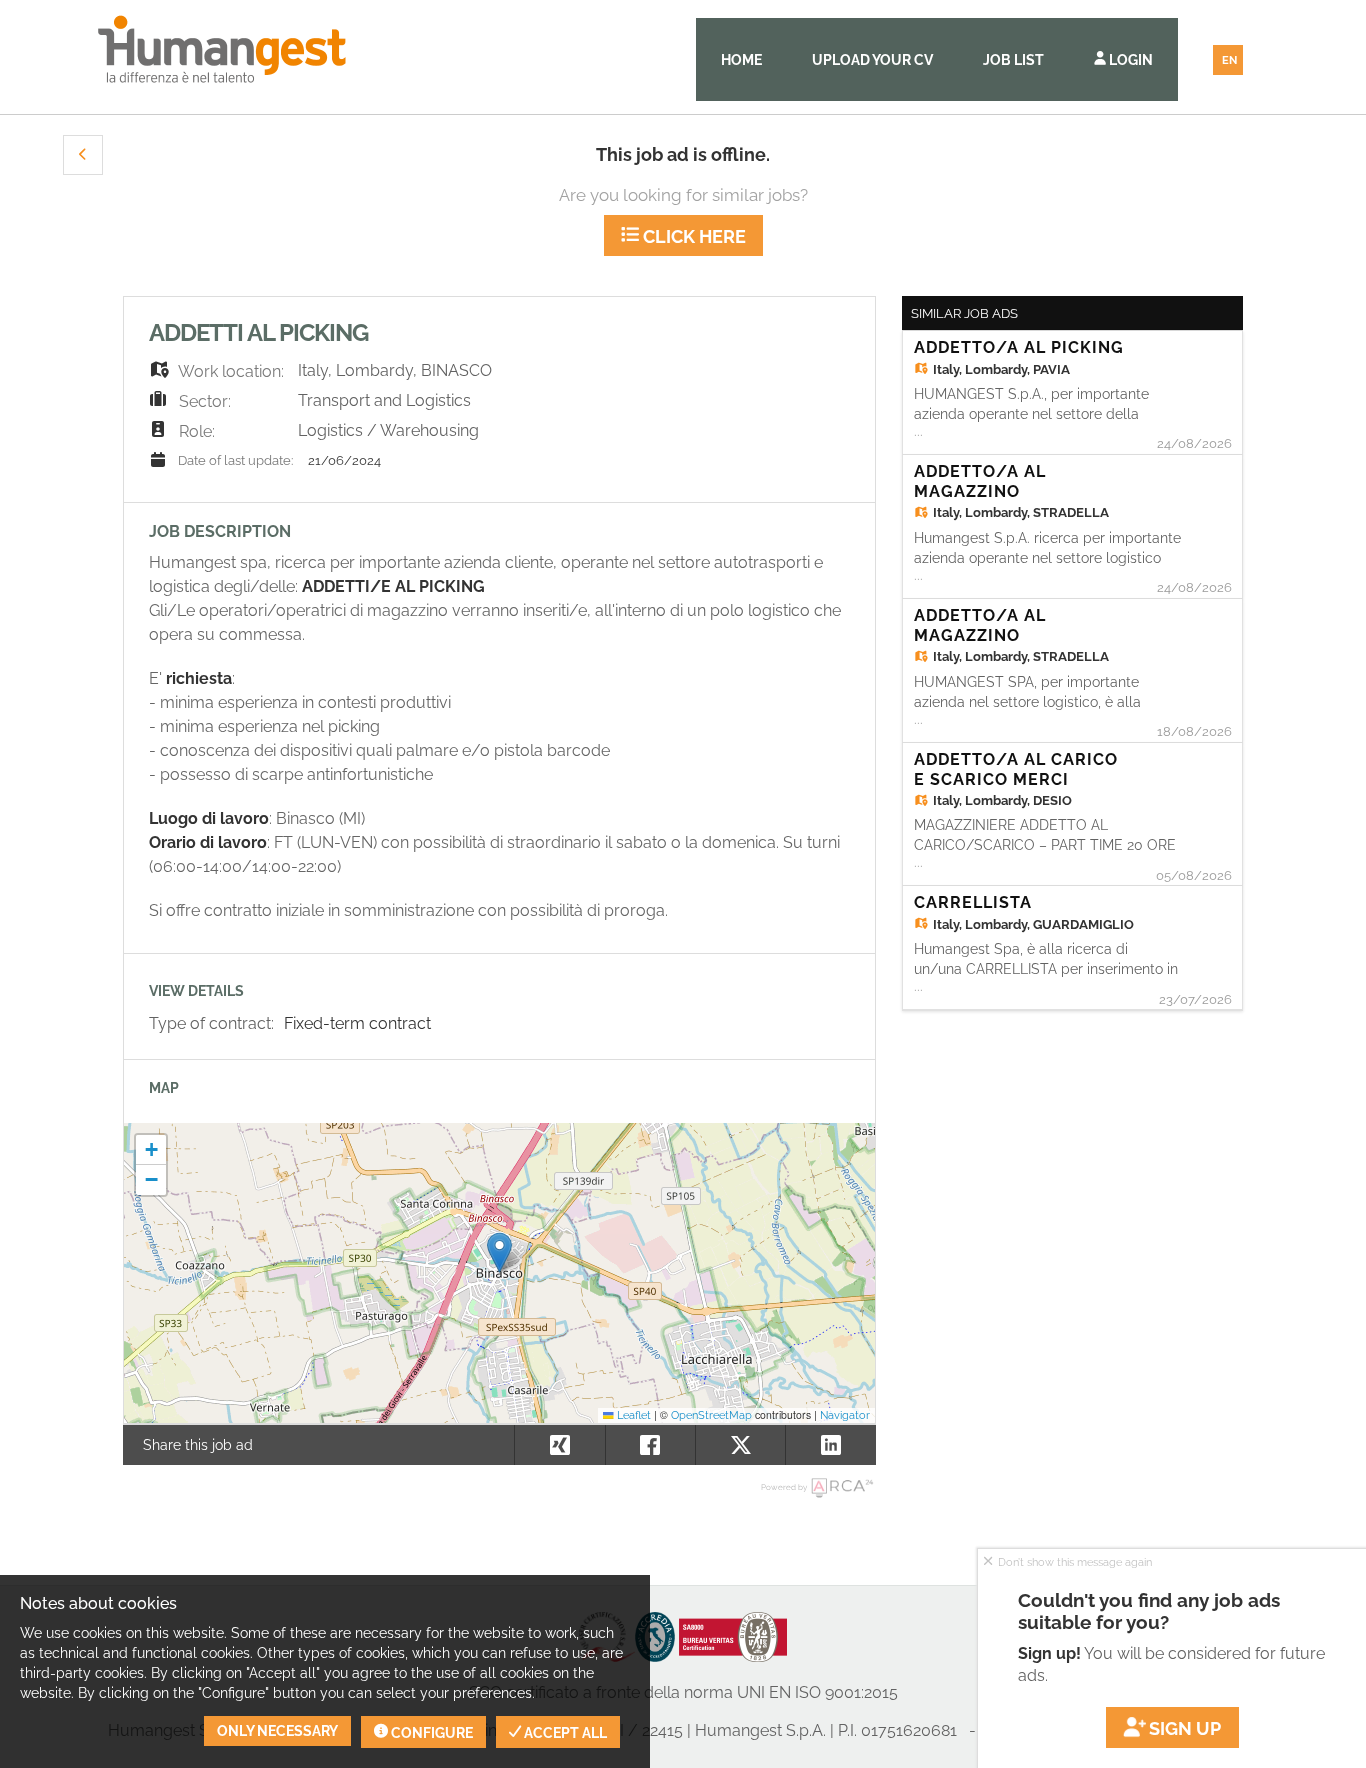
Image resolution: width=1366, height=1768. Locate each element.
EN (1229, 60)
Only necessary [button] (277, 1731)
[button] (83, 155)
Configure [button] (430, 1733)
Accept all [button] (564, 1733)
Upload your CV (872, 60)
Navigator (845, 1415)
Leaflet (632, 1415)
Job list (1013, 60)
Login (1129, 60)
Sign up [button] (1184, 1728)
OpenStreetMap (711, 1415)
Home (741, 60)
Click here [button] (692, 236)
